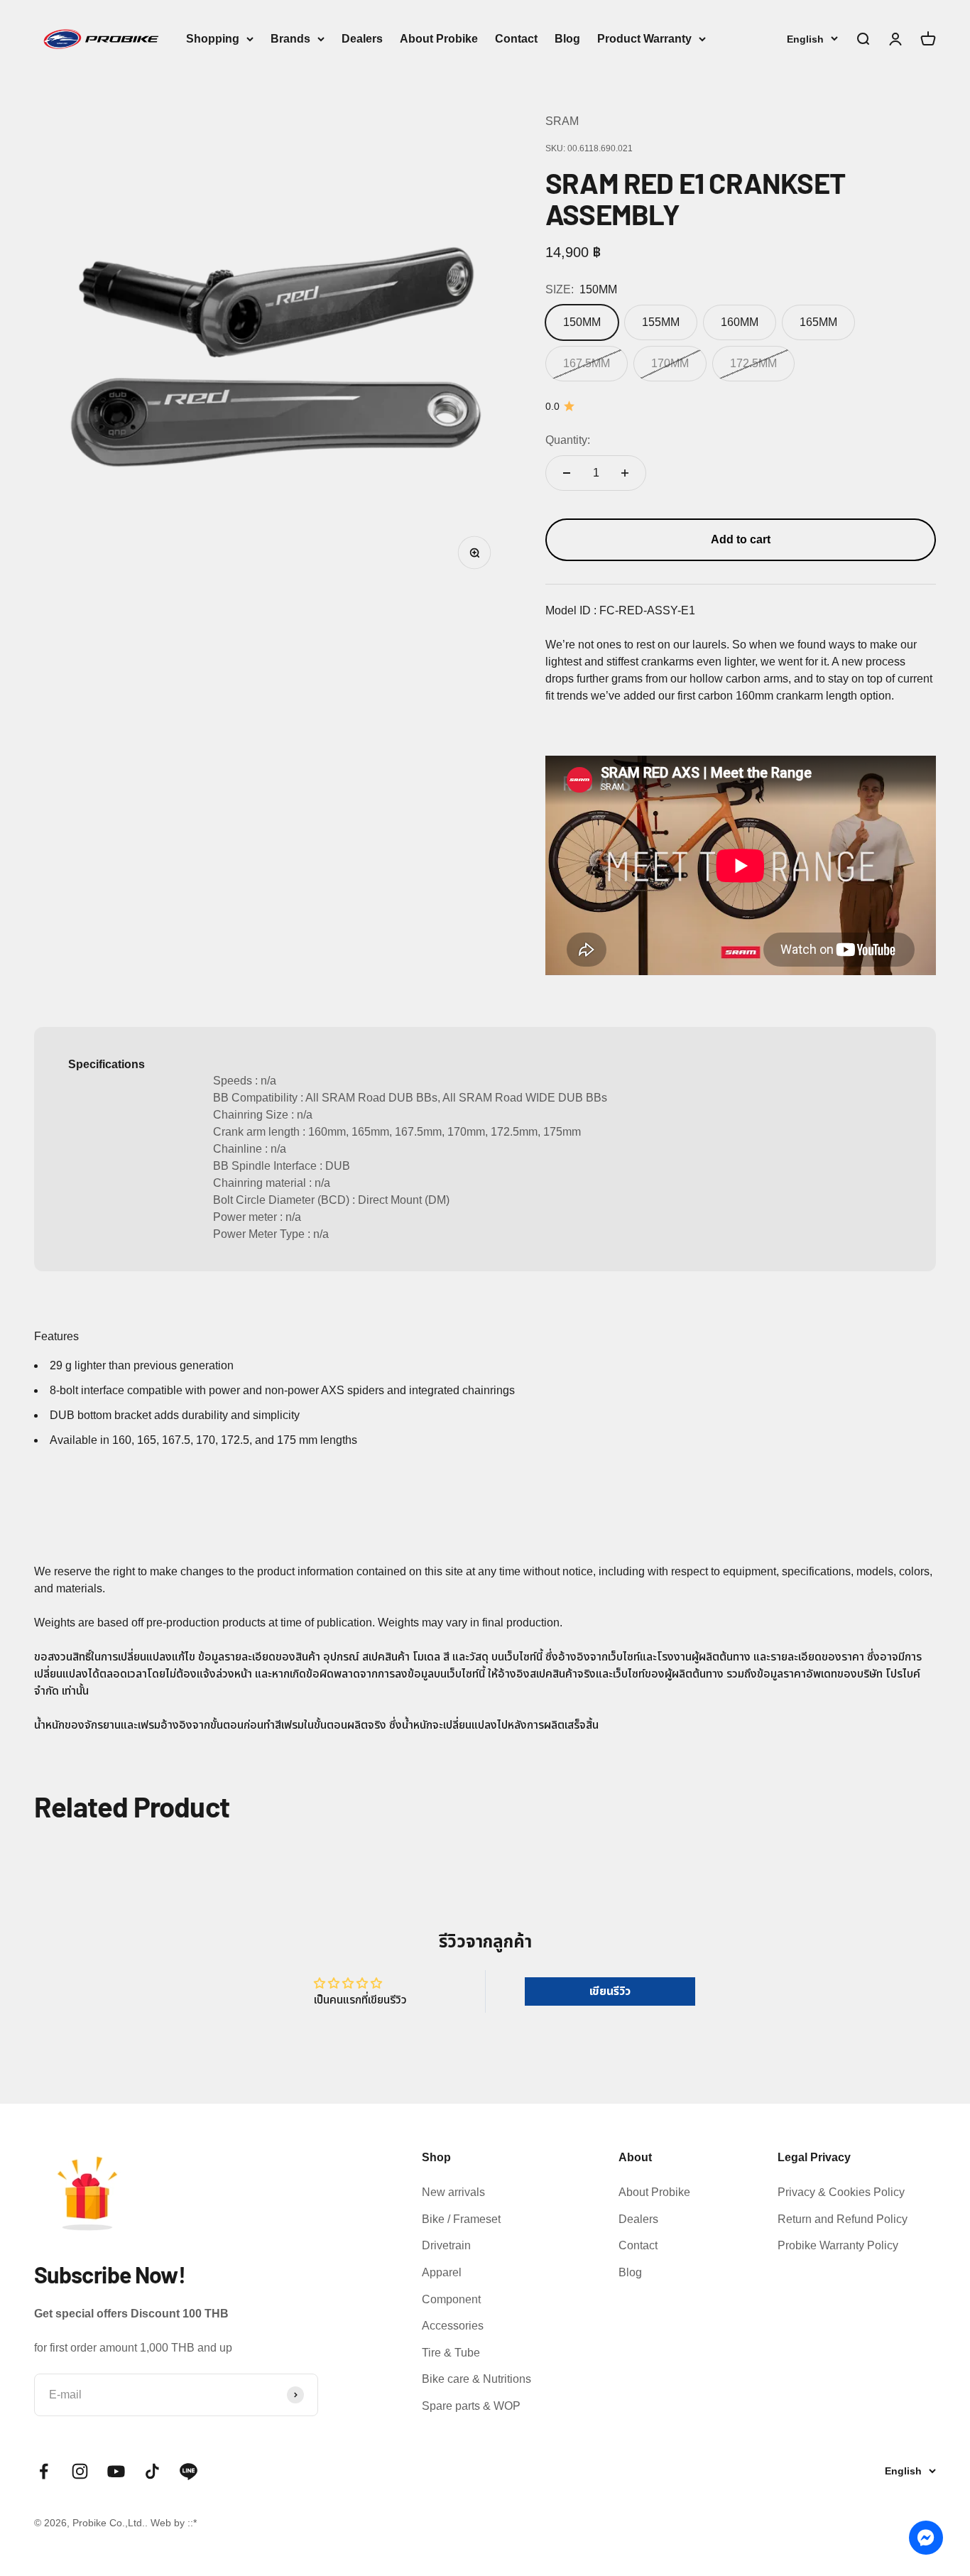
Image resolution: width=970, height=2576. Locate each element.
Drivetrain (446, 2245)
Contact (516, 39)
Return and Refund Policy (843, 2219)
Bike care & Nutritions (476, 2379)
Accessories (453, 2326)
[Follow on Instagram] (80, 2471)
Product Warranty (644, 39)
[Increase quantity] (625, 473)
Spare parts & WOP (471, 2406)
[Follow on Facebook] (44, 2471)
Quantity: (568, 440)
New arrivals (453, 2192)
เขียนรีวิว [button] (610, 1991)
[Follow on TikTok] (152, 2471)
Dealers (362, 39)
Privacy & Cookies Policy (841, 2192)
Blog (567, 39)
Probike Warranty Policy (838, 2245)
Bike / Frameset (461, 2219)
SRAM (562, 121)
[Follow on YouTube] (116, 2471)
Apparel (442, 2272)
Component (451, 2299)
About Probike (439, 39)
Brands (290, 39)
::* (192, 2523)
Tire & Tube (451, 2353)
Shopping (213, 39)
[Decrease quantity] (567, 473)
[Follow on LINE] (189, 2471)
